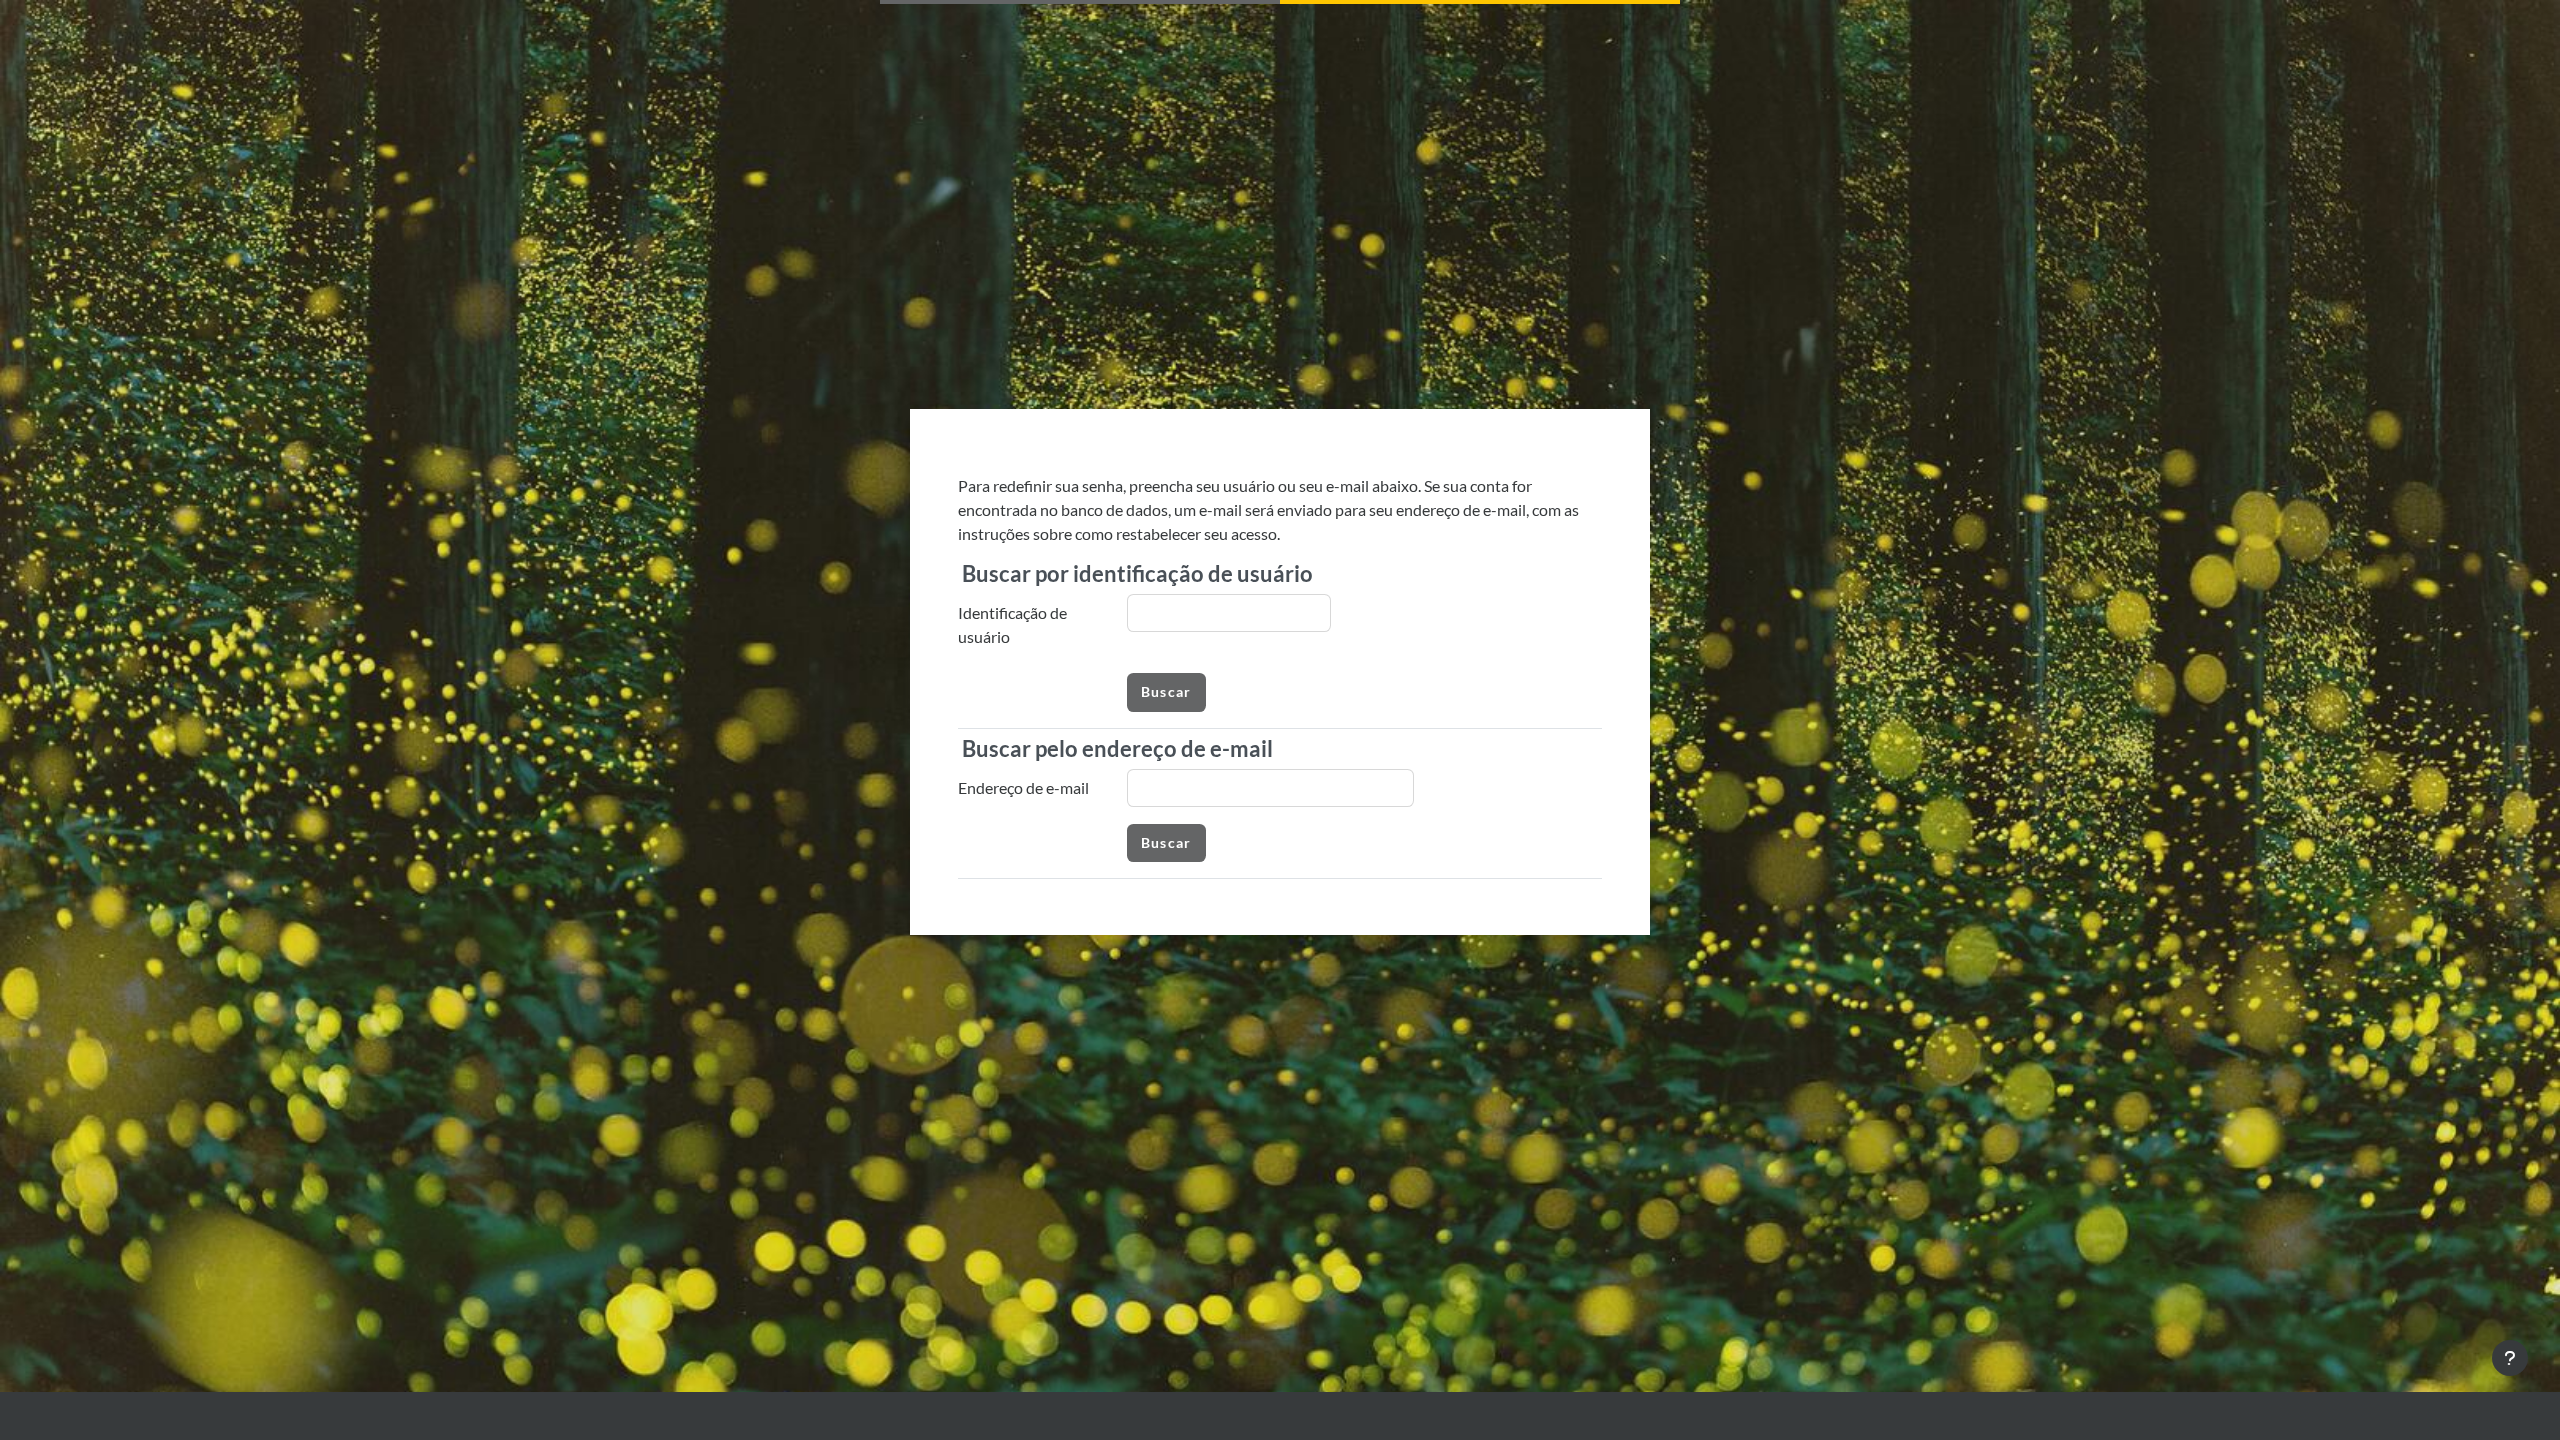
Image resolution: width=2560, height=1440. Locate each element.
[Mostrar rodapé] (2510, 1358)
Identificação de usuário (1012, 624)
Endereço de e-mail (1023, 787)
